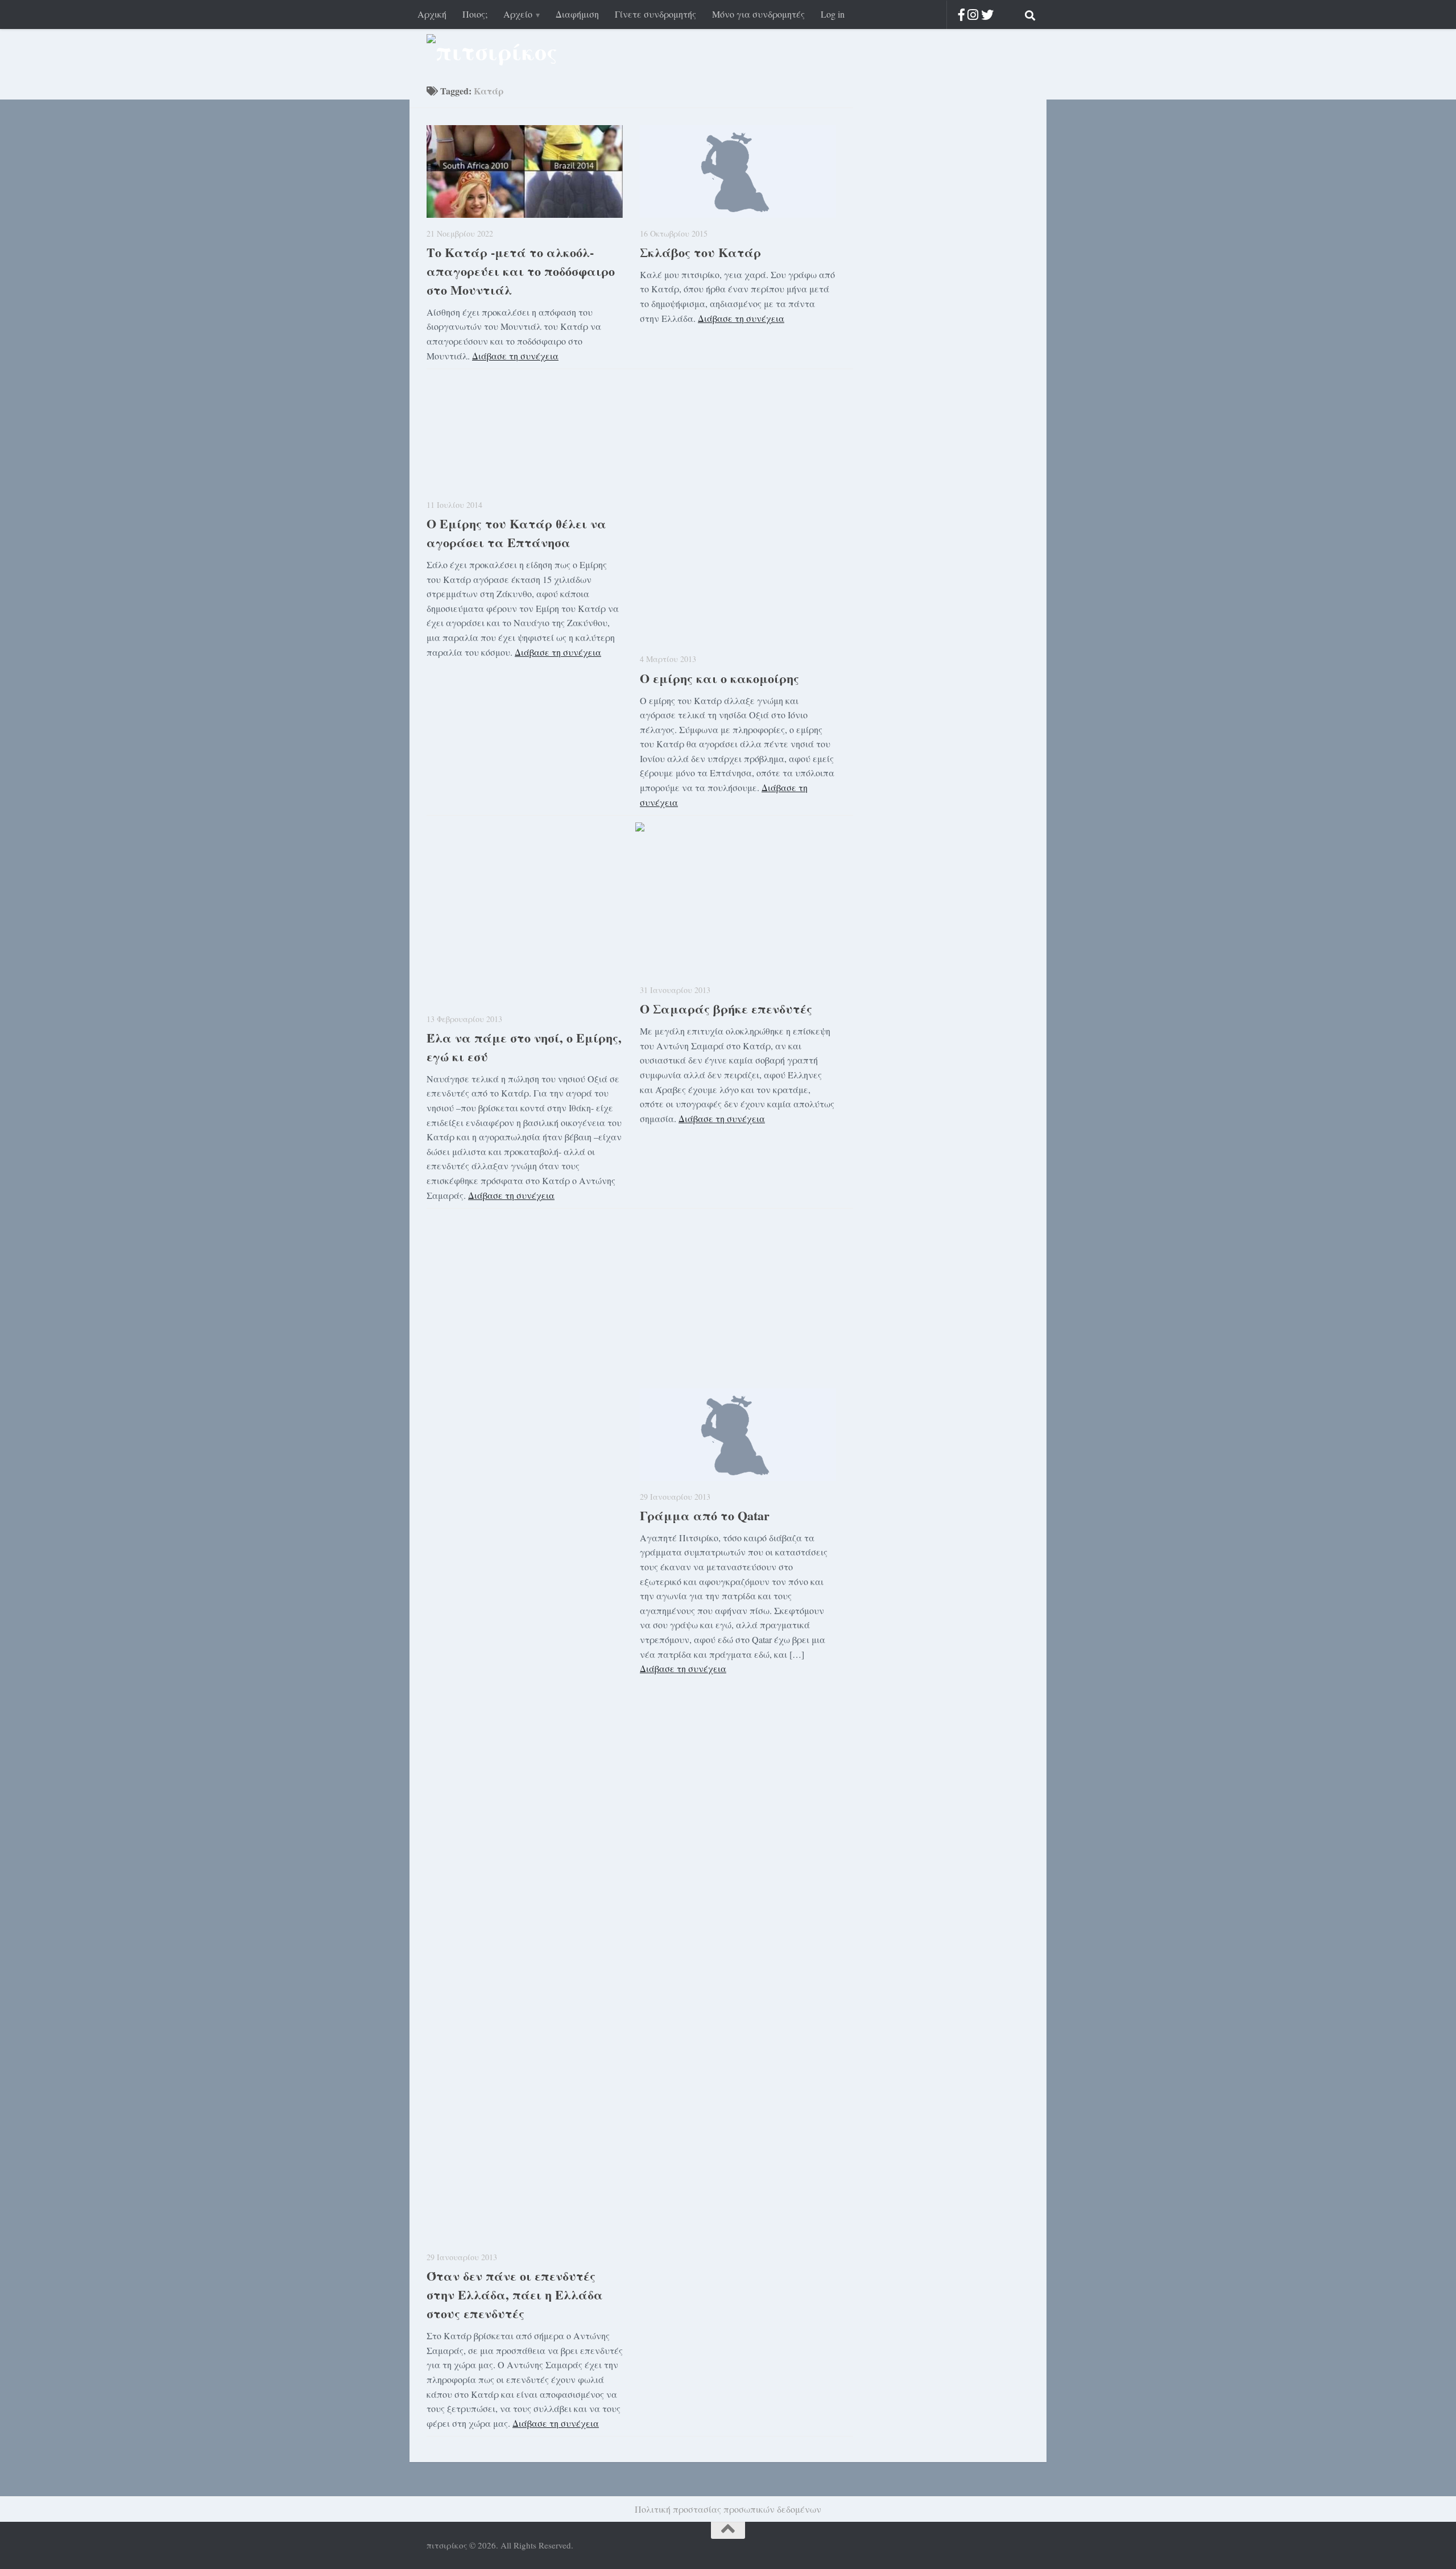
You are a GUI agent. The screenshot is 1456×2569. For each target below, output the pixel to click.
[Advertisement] (640, 1294)
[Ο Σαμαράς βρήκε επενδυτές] (738, 910)
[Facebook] (961, 15)
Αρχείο (518, 14)
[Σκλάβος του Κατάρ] (738, 171)
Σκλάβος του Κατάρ (700, 252)
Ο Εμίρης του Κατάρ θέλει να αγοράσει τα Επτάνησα (516, 533)
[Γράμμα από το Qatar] (738, 1435)
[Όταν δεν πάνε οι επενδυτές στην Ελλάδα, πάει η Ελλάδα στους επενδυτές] (525, 1815)
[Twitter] (987, 15)
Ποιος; (475, 14)
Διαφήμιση (577, 14)
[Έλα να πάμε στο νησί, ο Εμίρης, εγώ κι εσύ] (525, 924)
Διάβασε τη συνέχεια (515, 356)
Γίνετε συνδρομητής (655, 14)
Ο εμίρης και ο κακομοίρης (719, 678)
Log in (833, 14)
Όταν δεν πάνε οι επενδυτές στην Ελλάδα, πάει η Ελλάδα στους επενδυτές (515, 2295)
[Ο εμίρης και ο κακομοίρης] (738, 509)
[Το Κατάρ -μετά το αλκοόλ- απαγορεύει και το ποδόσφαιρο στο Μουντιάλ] (525, 171)
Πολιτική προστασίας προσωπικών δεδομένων (728, 2509)
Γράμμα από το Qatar (705, 1515)
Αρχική (432, 14)
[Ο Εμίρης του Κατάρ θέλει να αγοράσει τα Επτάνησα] (525, 432)
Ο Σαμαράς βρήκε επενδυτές (726, 1009)
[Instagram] (973, 15)
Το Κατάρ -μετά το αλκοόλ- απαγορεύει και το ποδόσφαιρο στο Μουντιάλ (521, 271)
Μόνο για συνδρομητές (758, 14)
